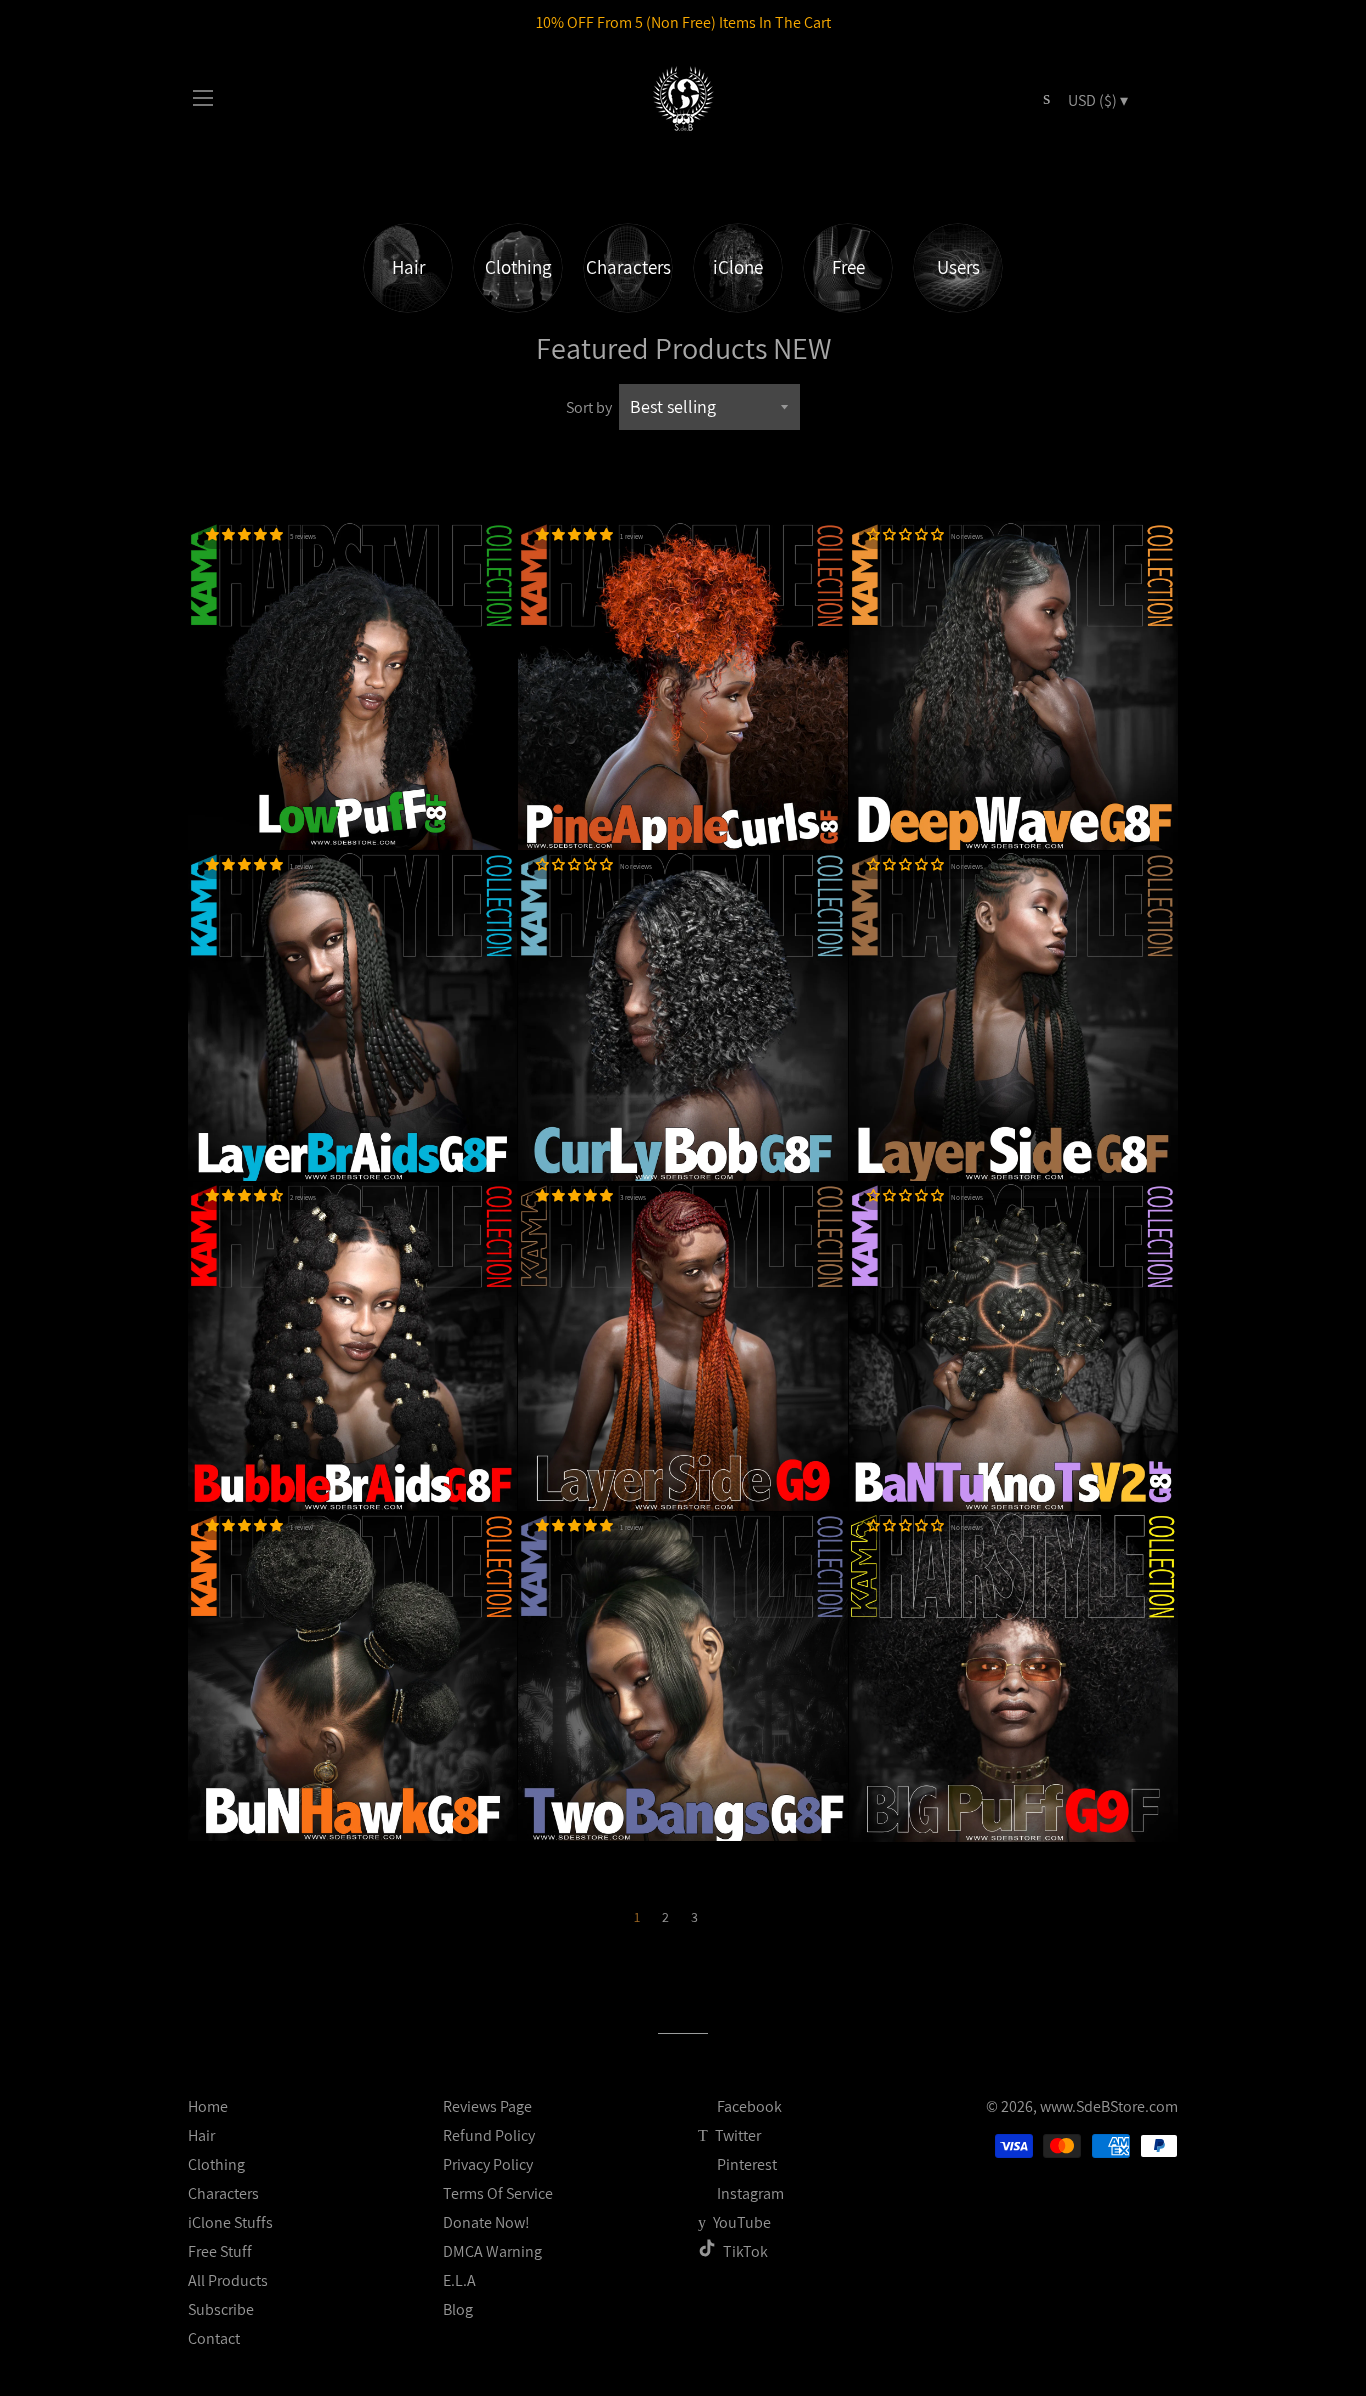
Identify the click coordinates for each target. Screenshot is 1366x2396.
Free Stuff (220, 2251)
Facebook (748, 2106)
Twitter (736, 2135)
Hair (201, 2135)
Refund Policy (489, 2135)
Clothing (216, 2164)
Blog (458, 2309)
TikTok (745, 2251)
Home (208, 2106)
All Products (228, 2280)
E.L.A (459, 2280)
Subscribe (221, 2309)
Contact (214, 2338)
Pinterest (745, 2164)
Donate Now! (486, 2222)
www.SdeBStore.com (1109, 2106)
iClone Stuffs (230, 2222)
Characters (223, 2193)
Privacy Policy (488, 2164)
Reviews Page (487, 2106)
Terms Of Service (498, 2193)
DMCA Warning (492, 2251)
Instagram (749, 2193)
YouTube (740, 2222)
